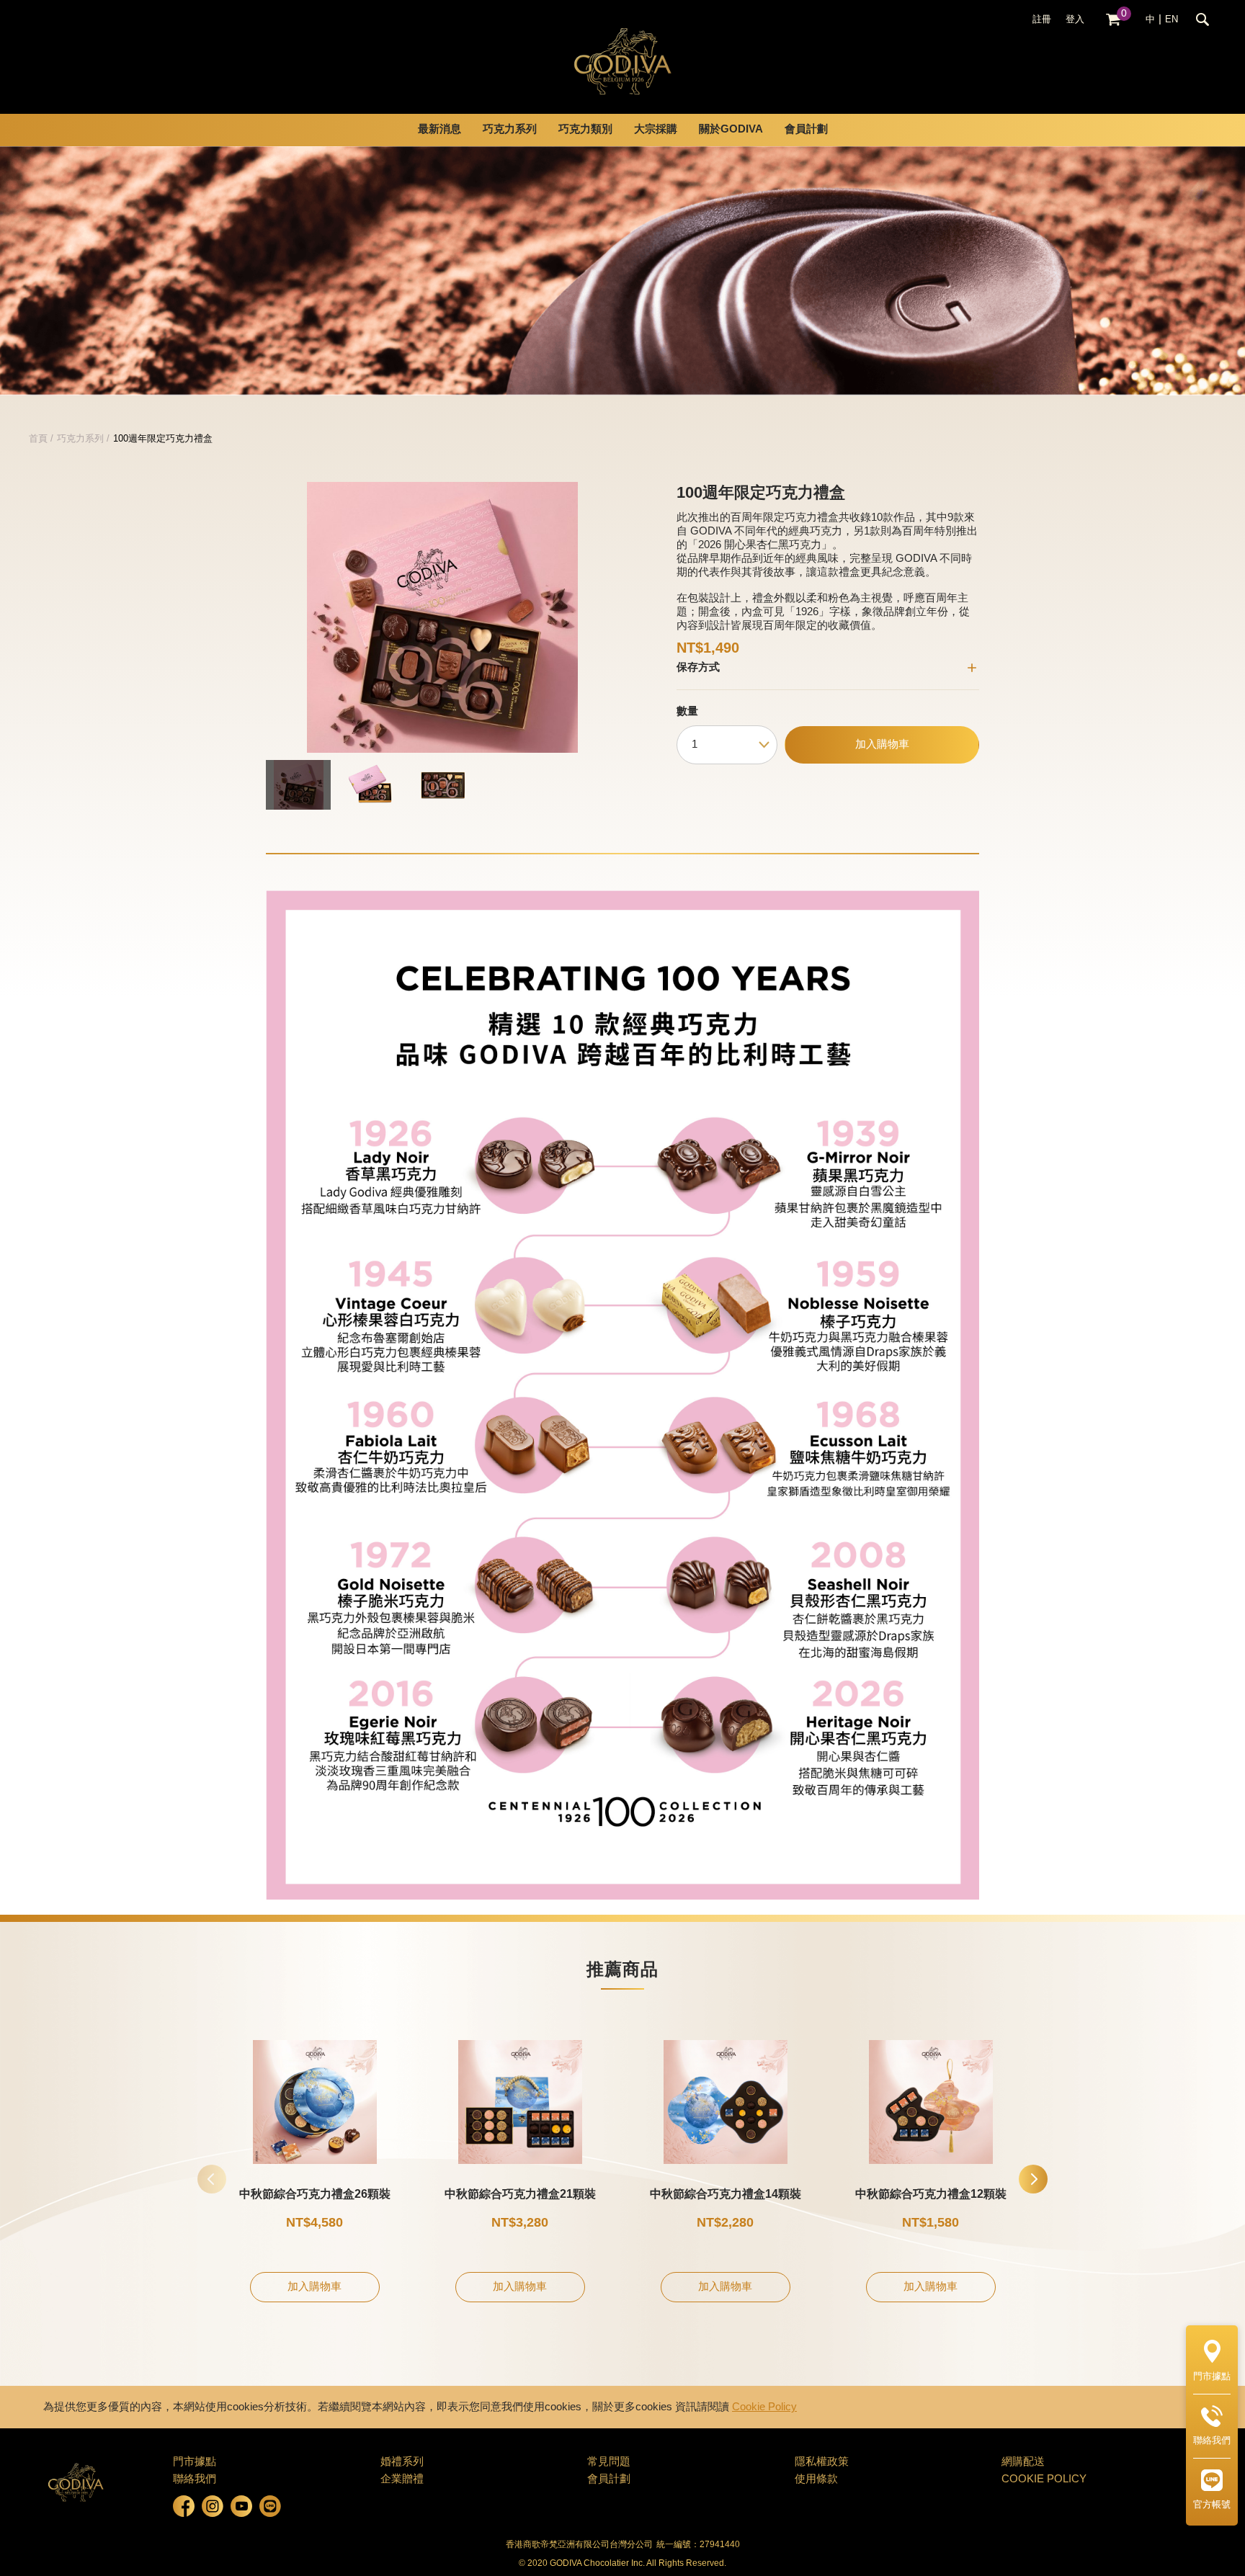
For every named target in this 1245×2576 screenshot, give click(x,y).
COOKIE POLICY (1044, 2479)
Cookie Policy (764, 2407)
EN (1172, 19)
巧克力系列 (80, 439)
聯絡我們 (195, 2479)
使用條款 (816, 2479)
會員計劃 (806, 130)
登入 (1075, 19)
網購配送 (1023, 2462)
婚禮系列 (402, 2462)
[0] (1113, 20)
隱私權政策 (822, 2462)
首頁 (38, 439)
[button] (1033, 2179)
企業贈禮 (402, 2479)
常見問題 (609, 2462)
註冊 (1042, 19)
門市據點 (195, 2462)
